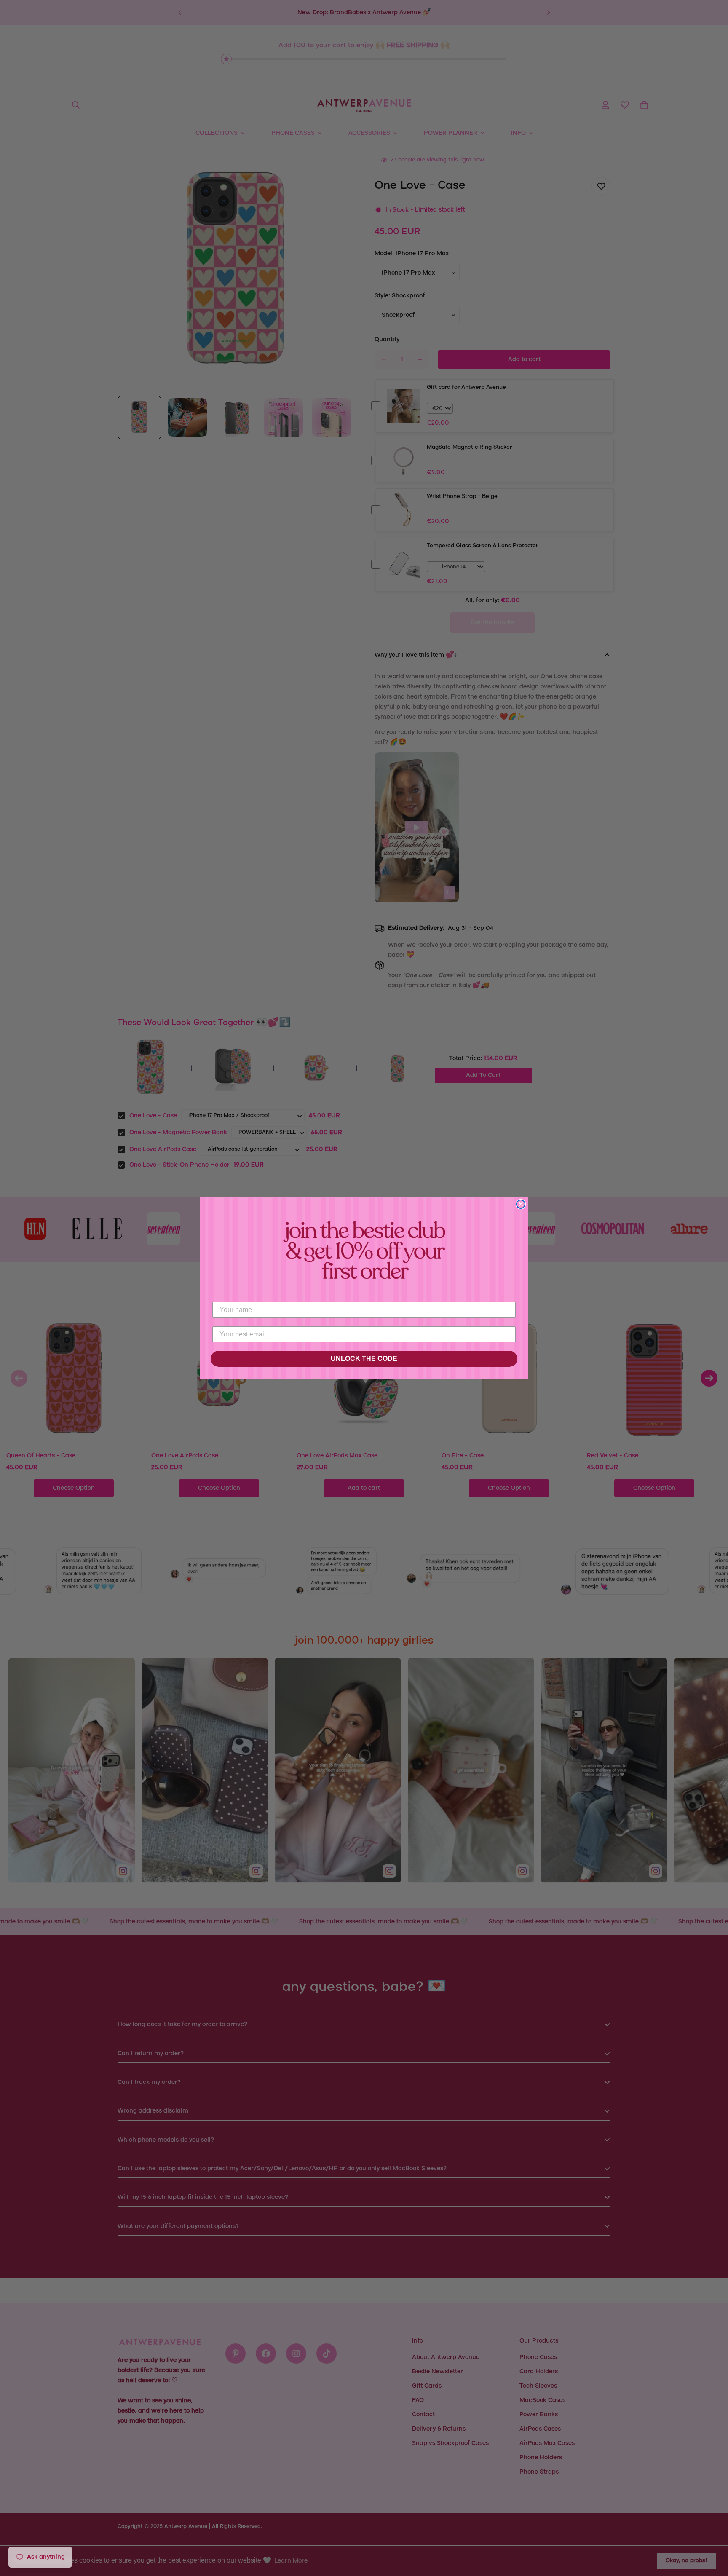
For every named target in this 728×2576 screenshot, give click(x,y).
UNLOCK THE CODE (364, 1359)
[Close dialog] (521, 1204)
